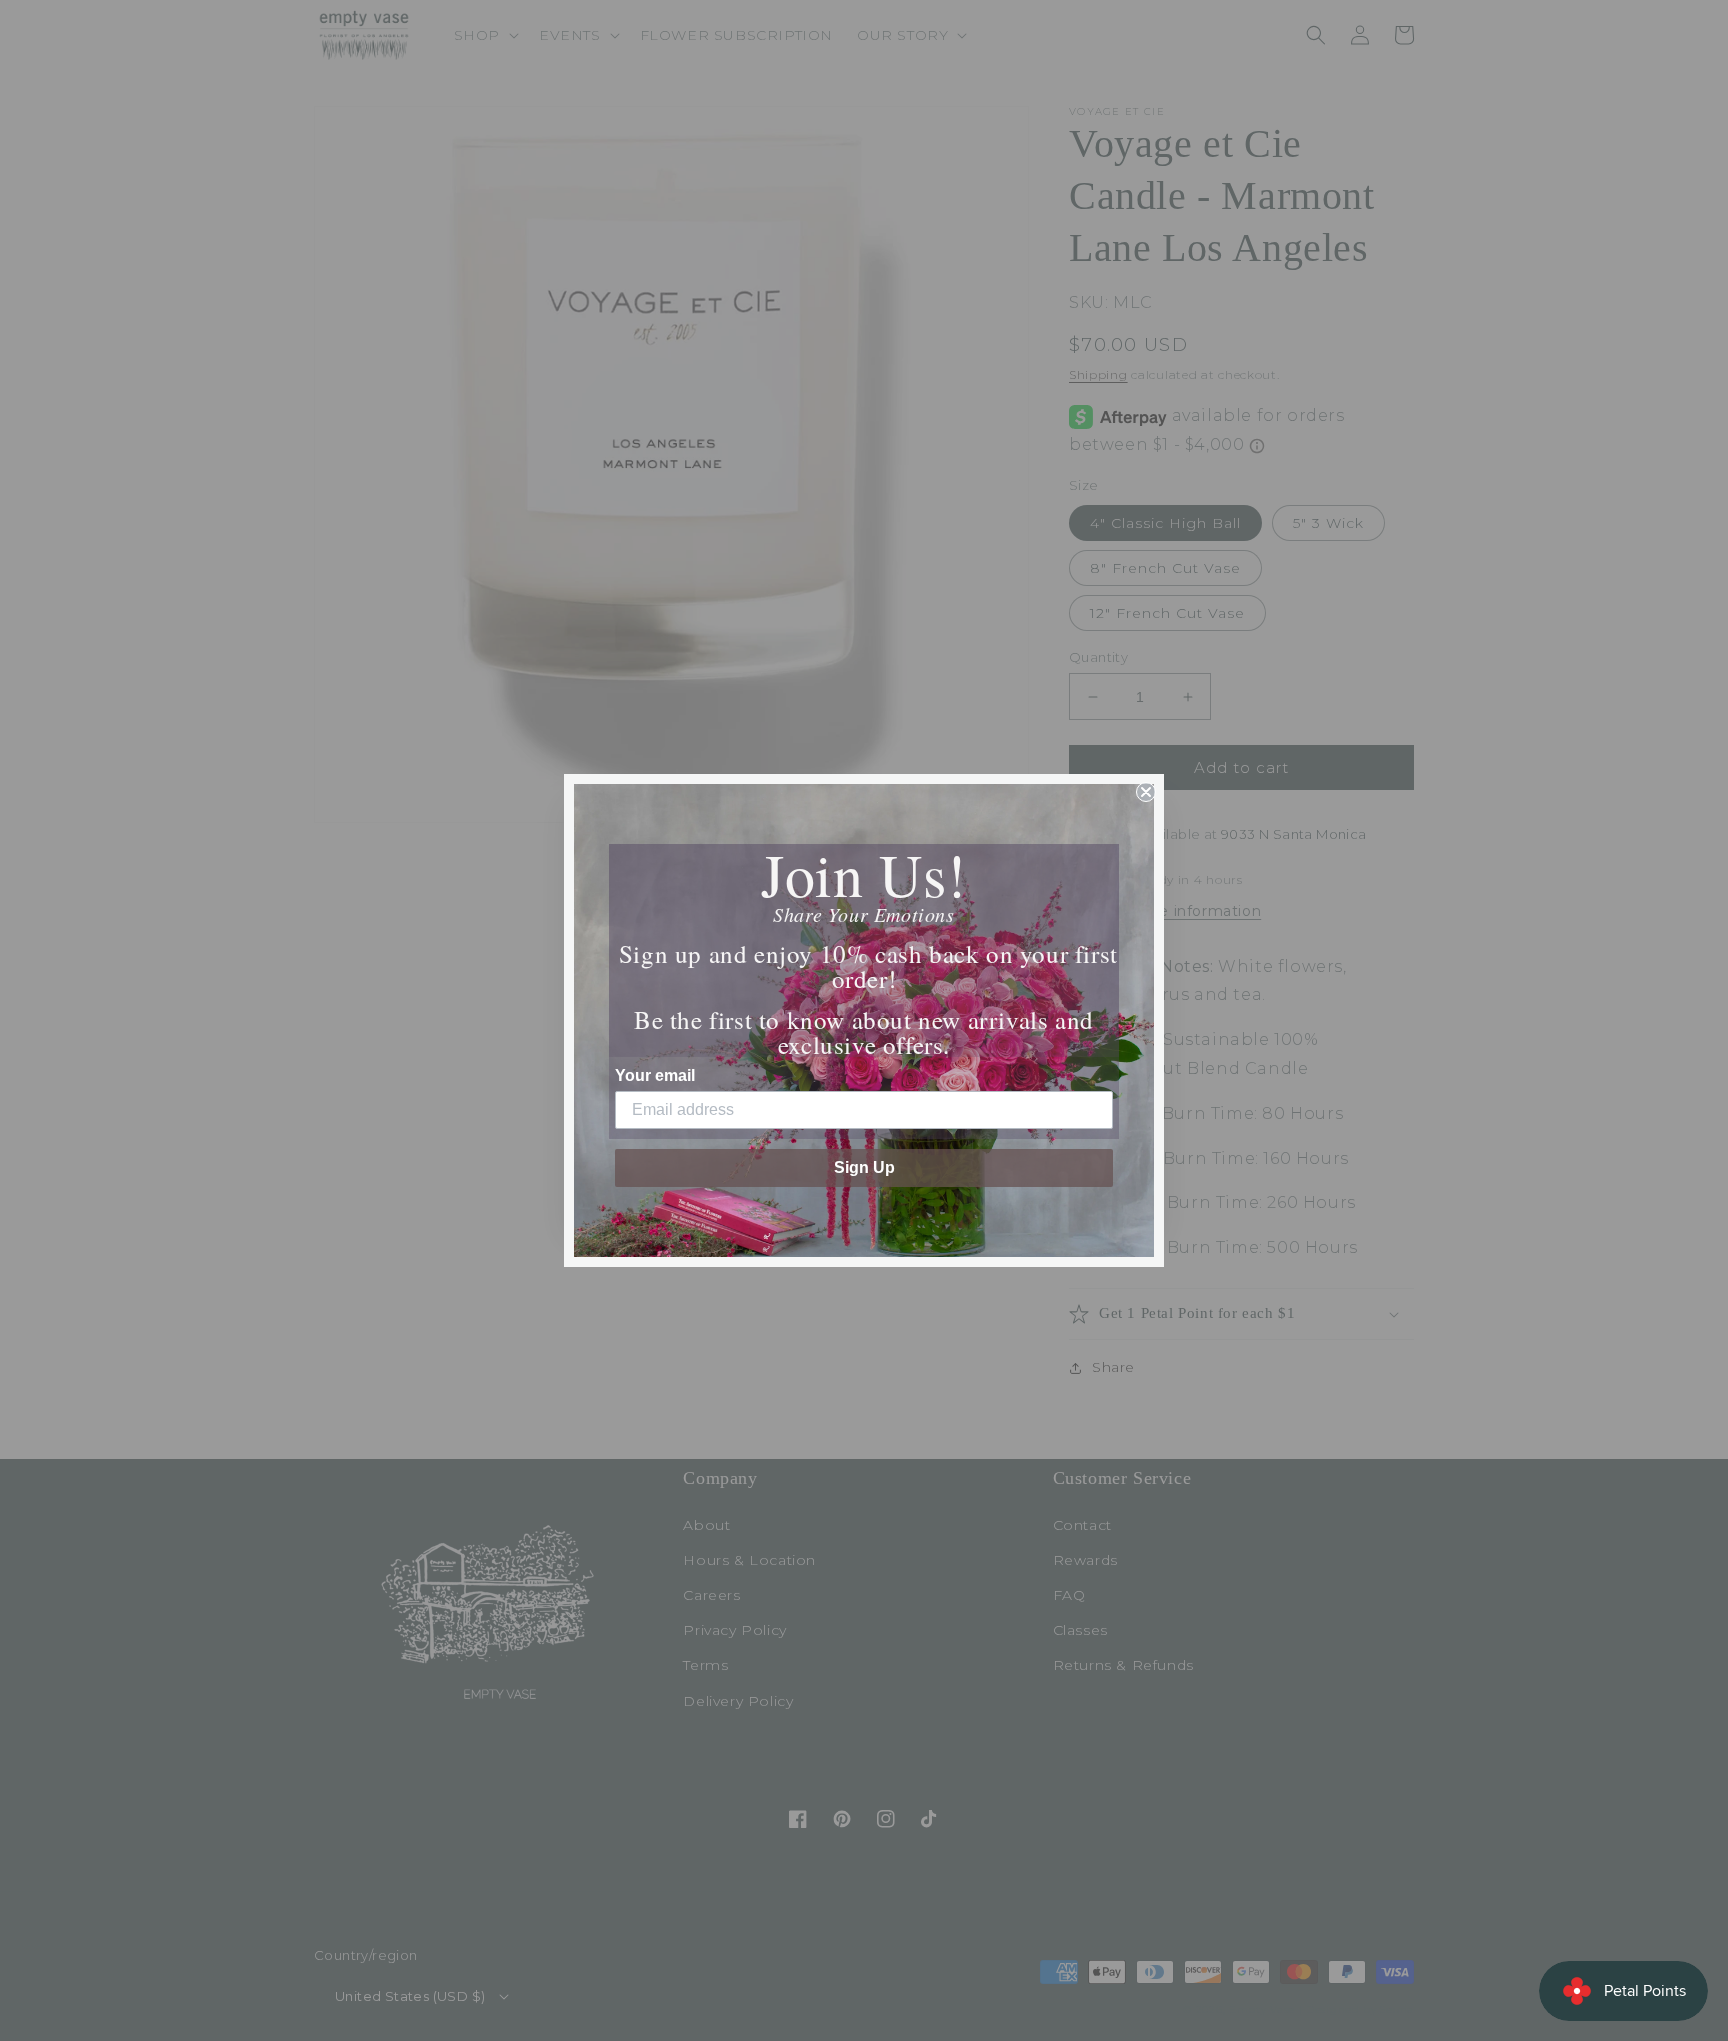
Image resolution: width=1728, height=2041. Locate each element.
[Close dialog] (1146, 792)
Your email (655, 1075)
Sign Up (864, 1167)
